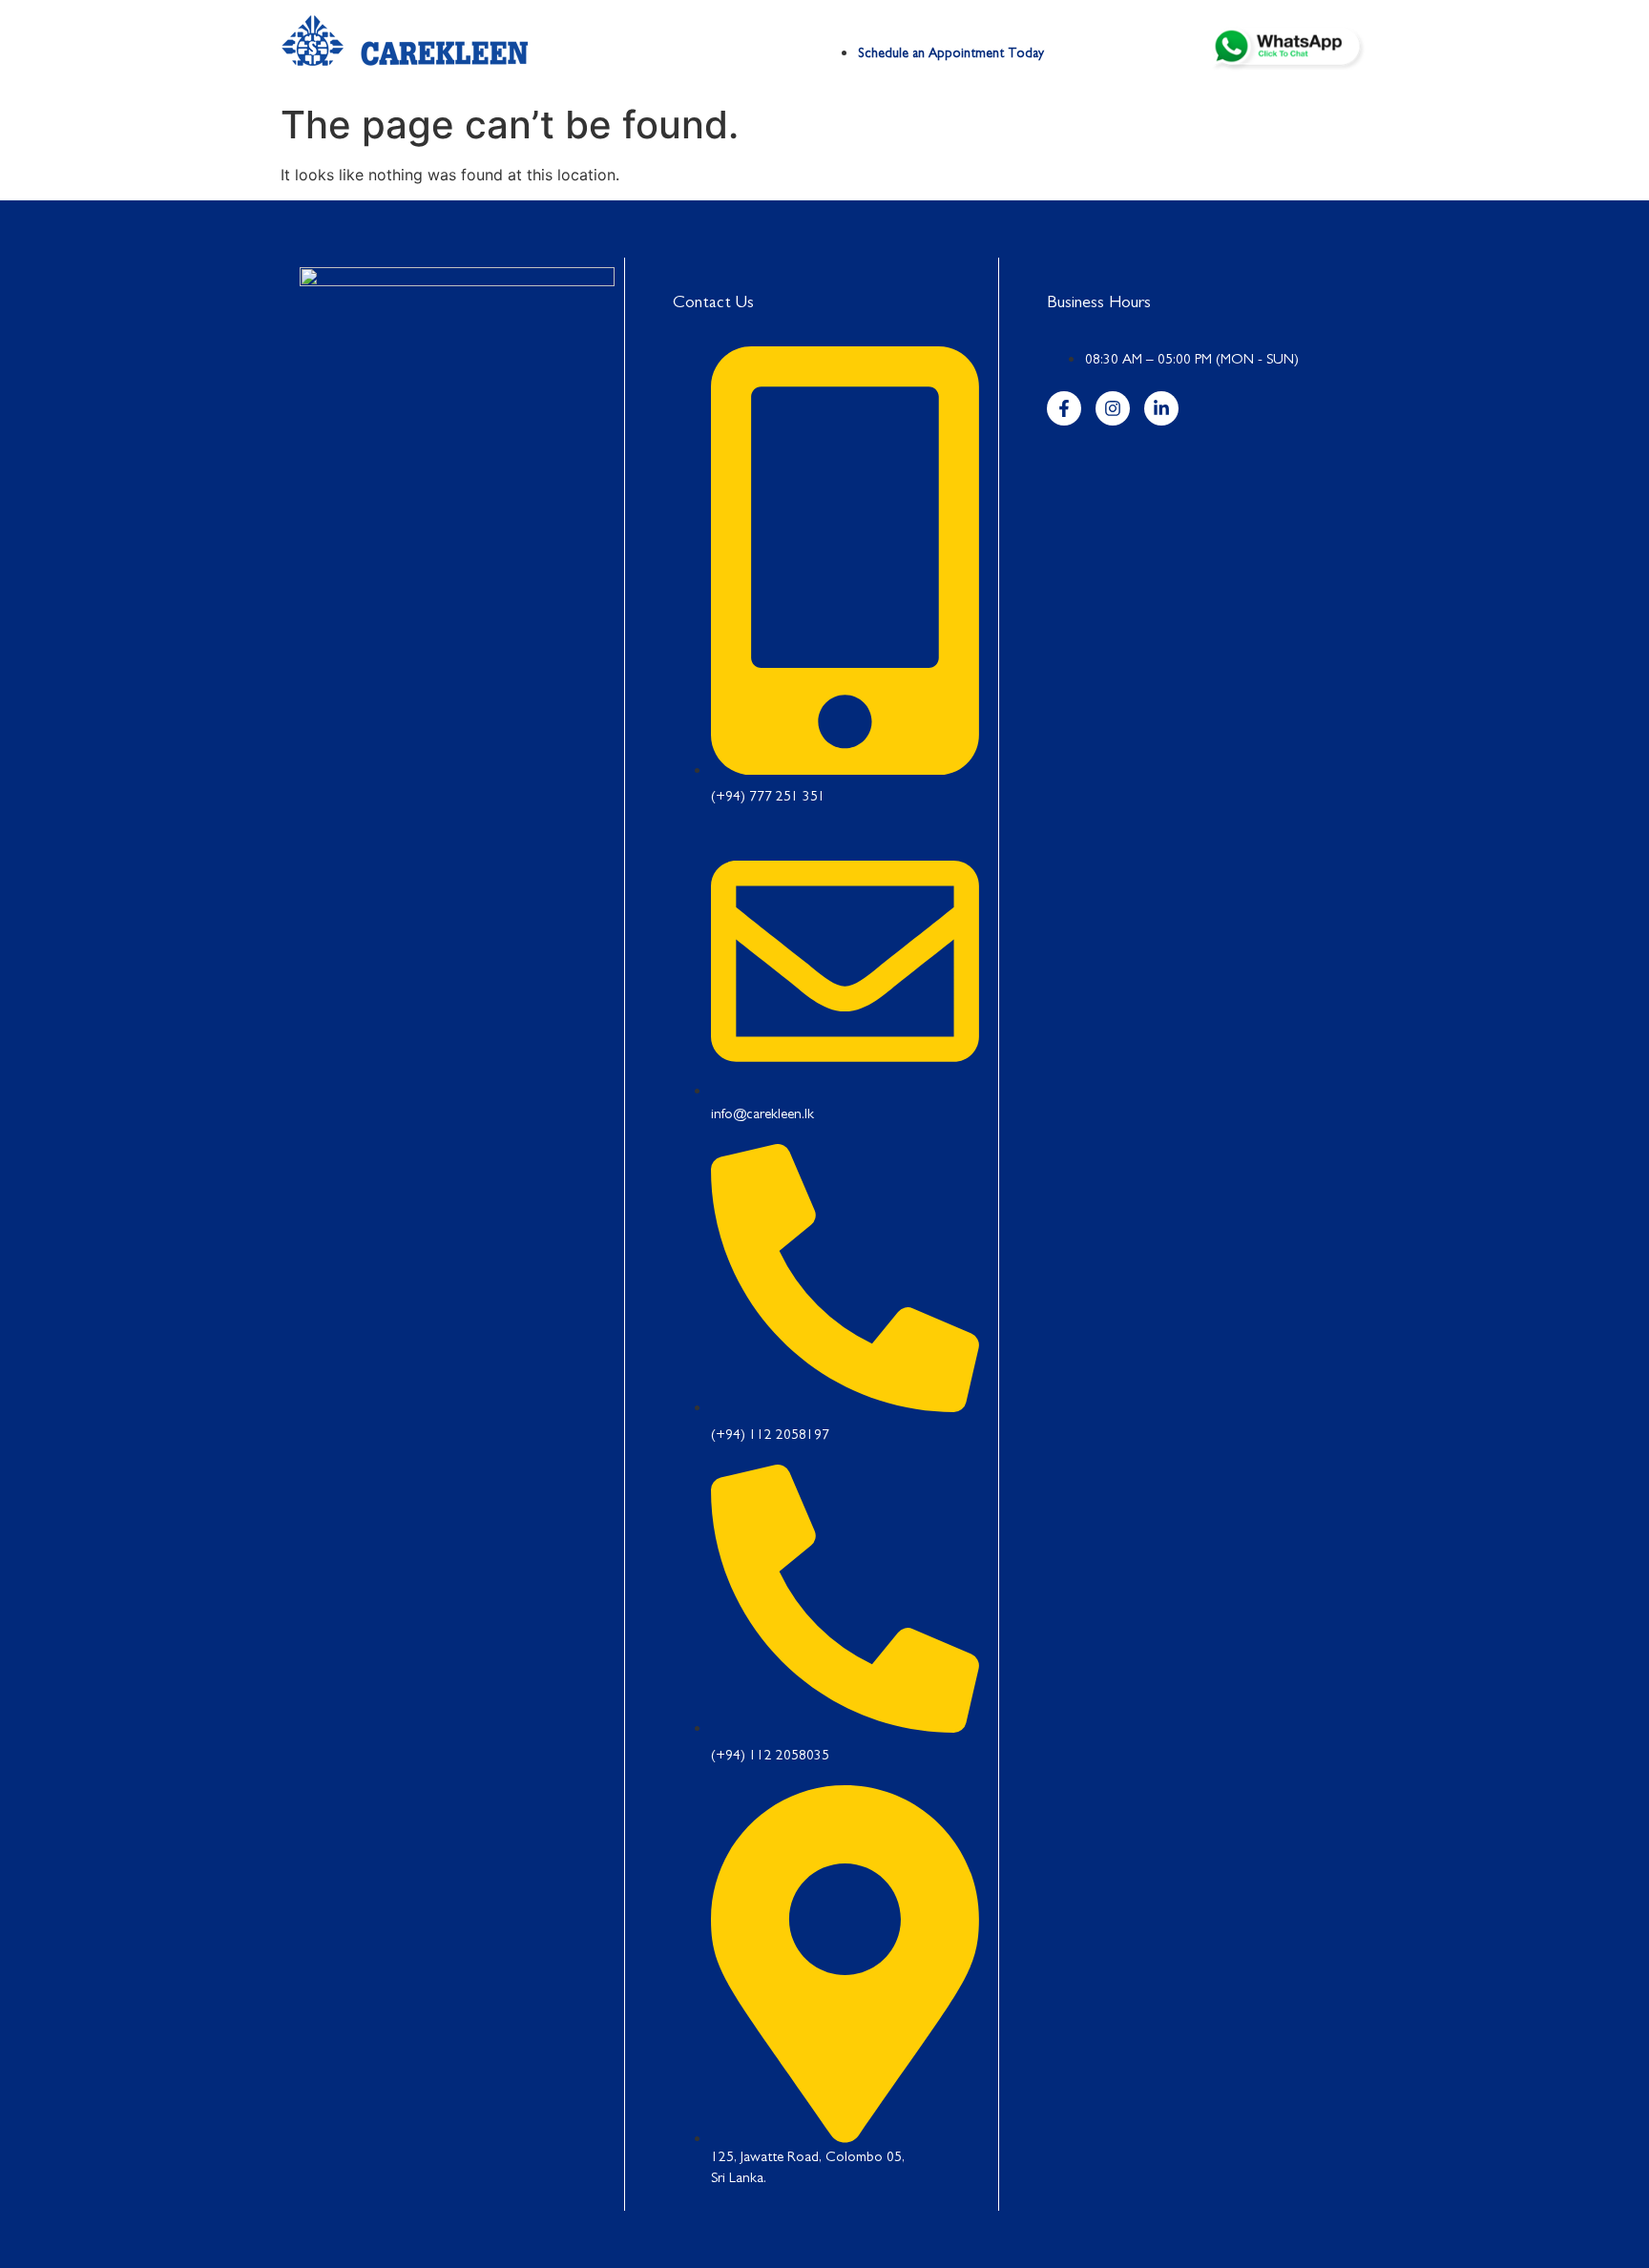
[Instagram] (1113, 408)
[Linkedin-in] (1161, 408)
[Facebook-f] (1064, 408)
